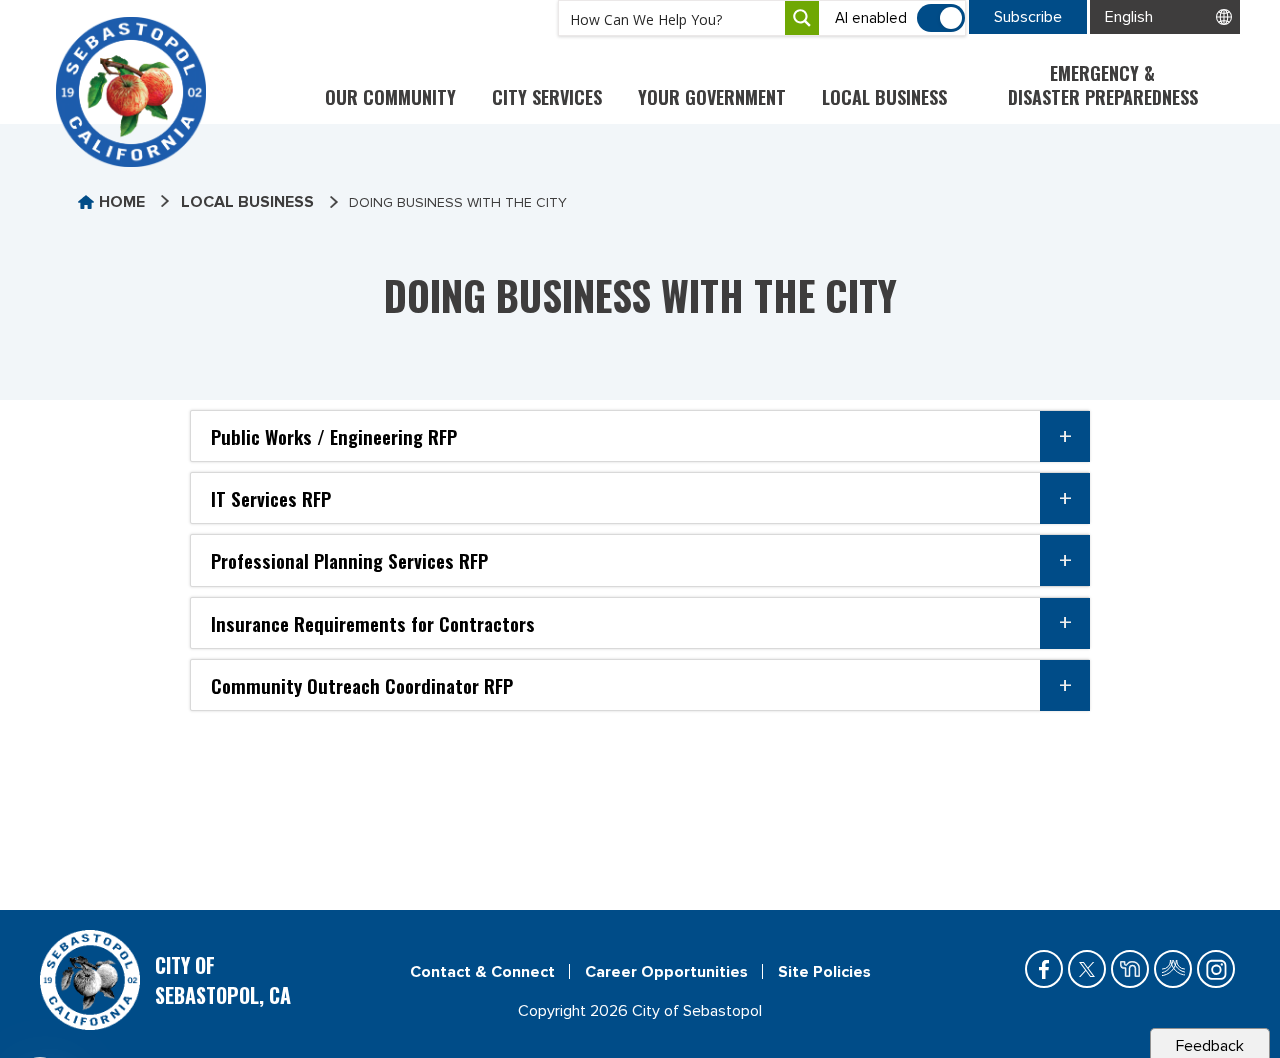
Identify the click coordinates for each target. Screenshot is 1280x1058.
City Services (547, 97)
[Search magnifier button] (802, 18)
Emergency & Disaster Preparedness (1103, 85)
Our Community (390, 97)
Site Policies (824, 972)
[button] (640, 436)
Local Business (884, 97)
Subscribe (1028, 17)
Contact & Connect (482, 972)
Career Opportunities (666, 972)
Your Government (712, 97)
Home (122, 202)
